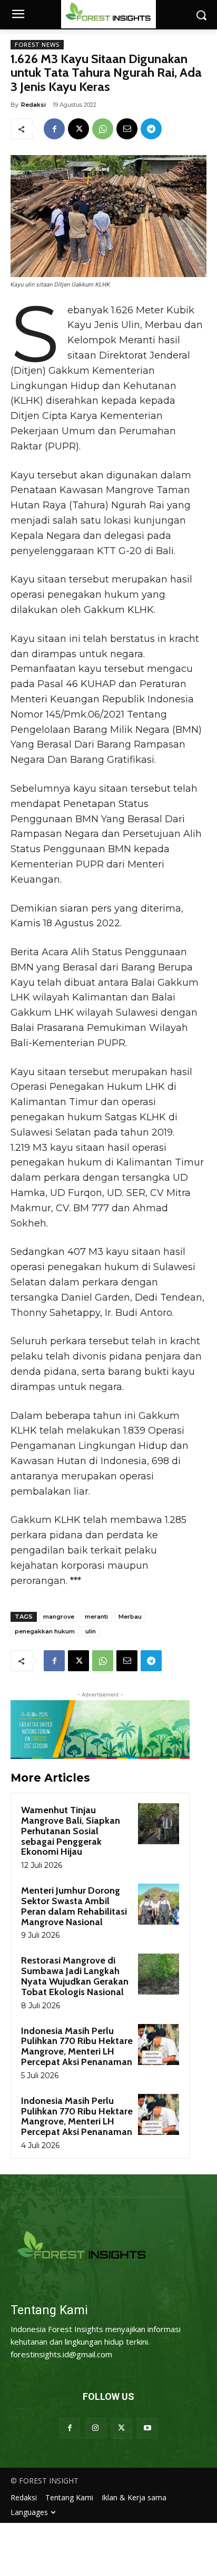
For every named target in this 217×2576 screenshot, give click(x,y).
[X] (78, 129)
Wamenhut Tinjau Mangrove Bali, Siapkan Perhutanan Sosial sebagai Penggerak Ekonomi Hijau (71, 1831)
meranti (96, 1617)
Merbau (130, 1617)
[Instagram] (96, 2428)
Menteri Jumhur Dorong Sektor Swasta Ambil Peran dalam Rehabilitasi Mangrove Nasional (74, 1906)
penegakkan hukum (45, 1631)
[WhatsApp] (103, 129)
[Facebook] (54, 129)
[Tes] (108, 2247)
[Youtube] (147, 2428)
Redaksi (33, 105)
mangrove (59, 1617)
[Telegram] (151, 129)
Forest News (37, 45)
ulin (91, 1631)
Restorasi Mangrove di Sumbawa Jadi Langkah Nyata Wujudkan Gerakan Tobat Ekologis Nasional (75, 1976)
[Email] (127, 129)
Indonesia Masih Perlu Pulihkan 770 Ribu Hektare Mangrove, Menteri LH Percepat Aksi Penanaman (77, 2046)
